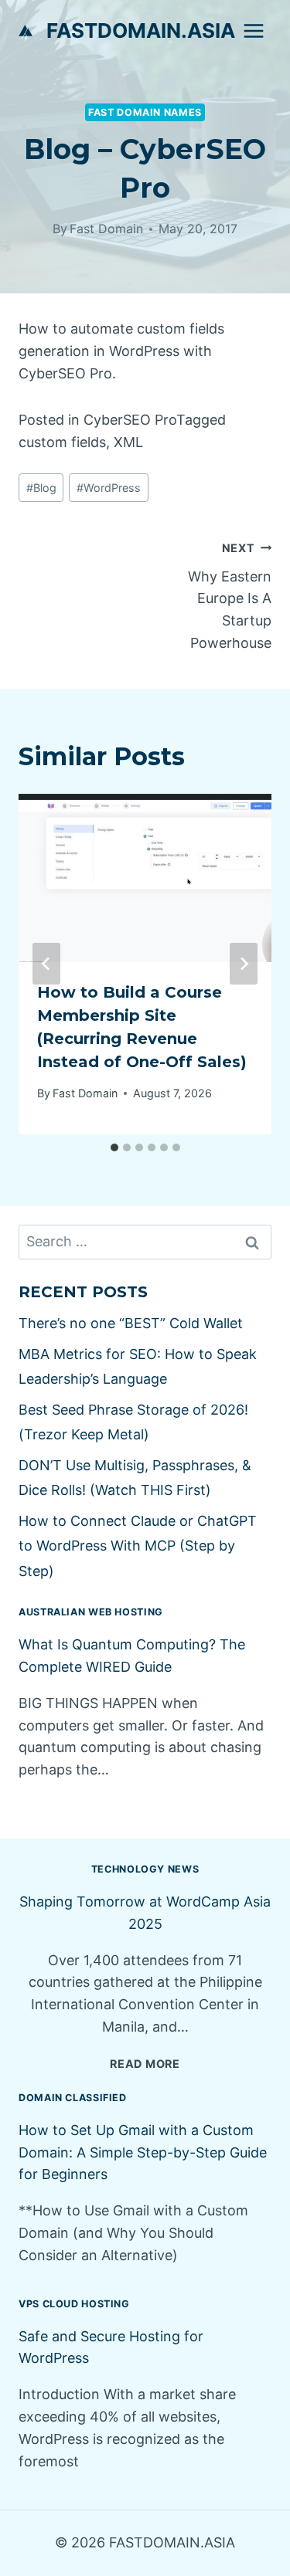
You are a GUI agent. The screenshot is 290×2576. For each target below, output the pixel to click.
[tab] (114, 1147)
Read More (145, 2064)
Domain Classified (73, 2098)
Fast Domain (106, 229)
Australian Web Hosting (91, 1612)
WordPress (109, 488)
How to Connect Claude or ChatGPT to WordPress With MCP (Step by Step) (138, 1546)
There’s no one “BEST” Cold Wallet (131, 1323)
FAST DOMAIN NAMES (145, 112)
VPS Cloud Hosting (74, 2304)
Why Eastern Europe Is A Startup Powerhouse (230, 596)
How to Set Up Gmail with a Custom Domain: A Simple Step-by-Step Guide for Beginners (143, 2152)
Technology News (145, 1869)
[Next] (244, 964)
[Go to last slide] (46, 964)
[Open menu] (253, 31)
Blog (41, 488)
